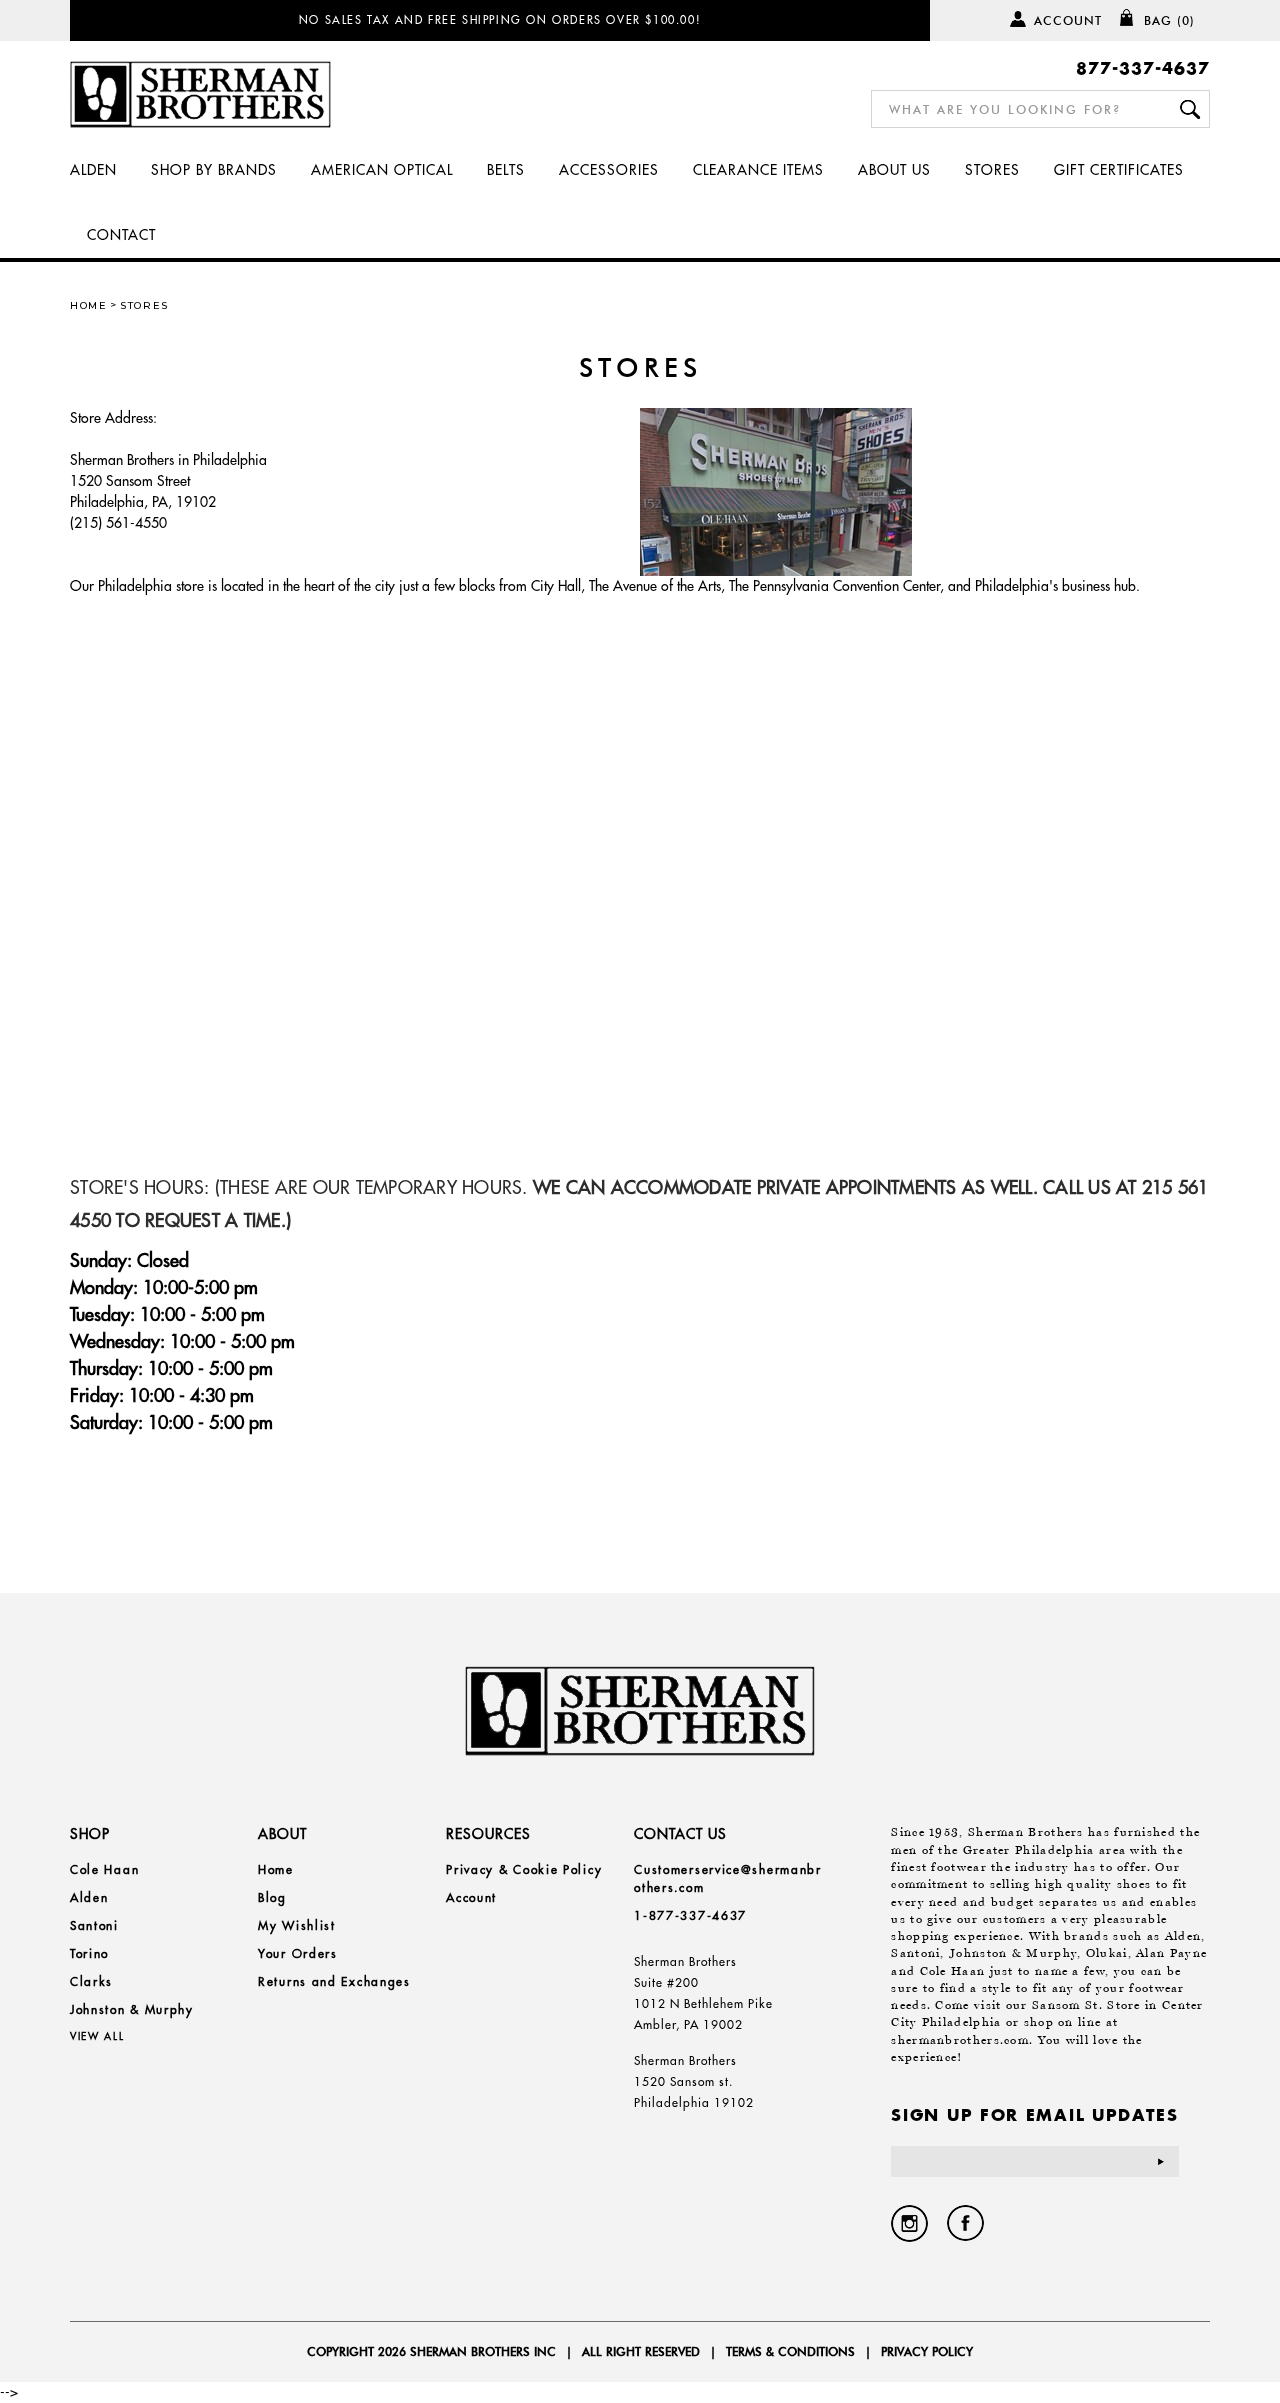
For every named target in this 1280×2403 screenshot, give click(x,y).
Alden (93, 170)
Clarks (91, 1981)
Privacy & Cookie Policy (524, 1869)
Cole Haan (104, 1869)
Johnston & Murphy (132, 2009)
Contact (121, 235)
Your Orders (298, 1953)
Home (89, 305)
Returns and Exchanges (334, 1981)
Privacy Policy (927, 2351)
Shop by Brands (214, 170)
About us (894, 170)
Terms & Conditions (790, 2351)
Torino (89, 1953)
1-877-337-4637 (690, 1915)
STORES (992, 170)
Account (1068, 20)
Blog (272, 1897)
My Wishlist (297, 1925)
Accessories (609, 170)
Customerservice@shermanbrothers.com (728, 1878)
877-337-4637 (1143, 67)
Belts (506, 170)
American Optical (382, 170)
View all (97, 2036)
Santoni (94, 1925)
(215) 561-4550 (118, 523)
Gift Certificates (1119, 170)
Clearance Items (758, 170)
